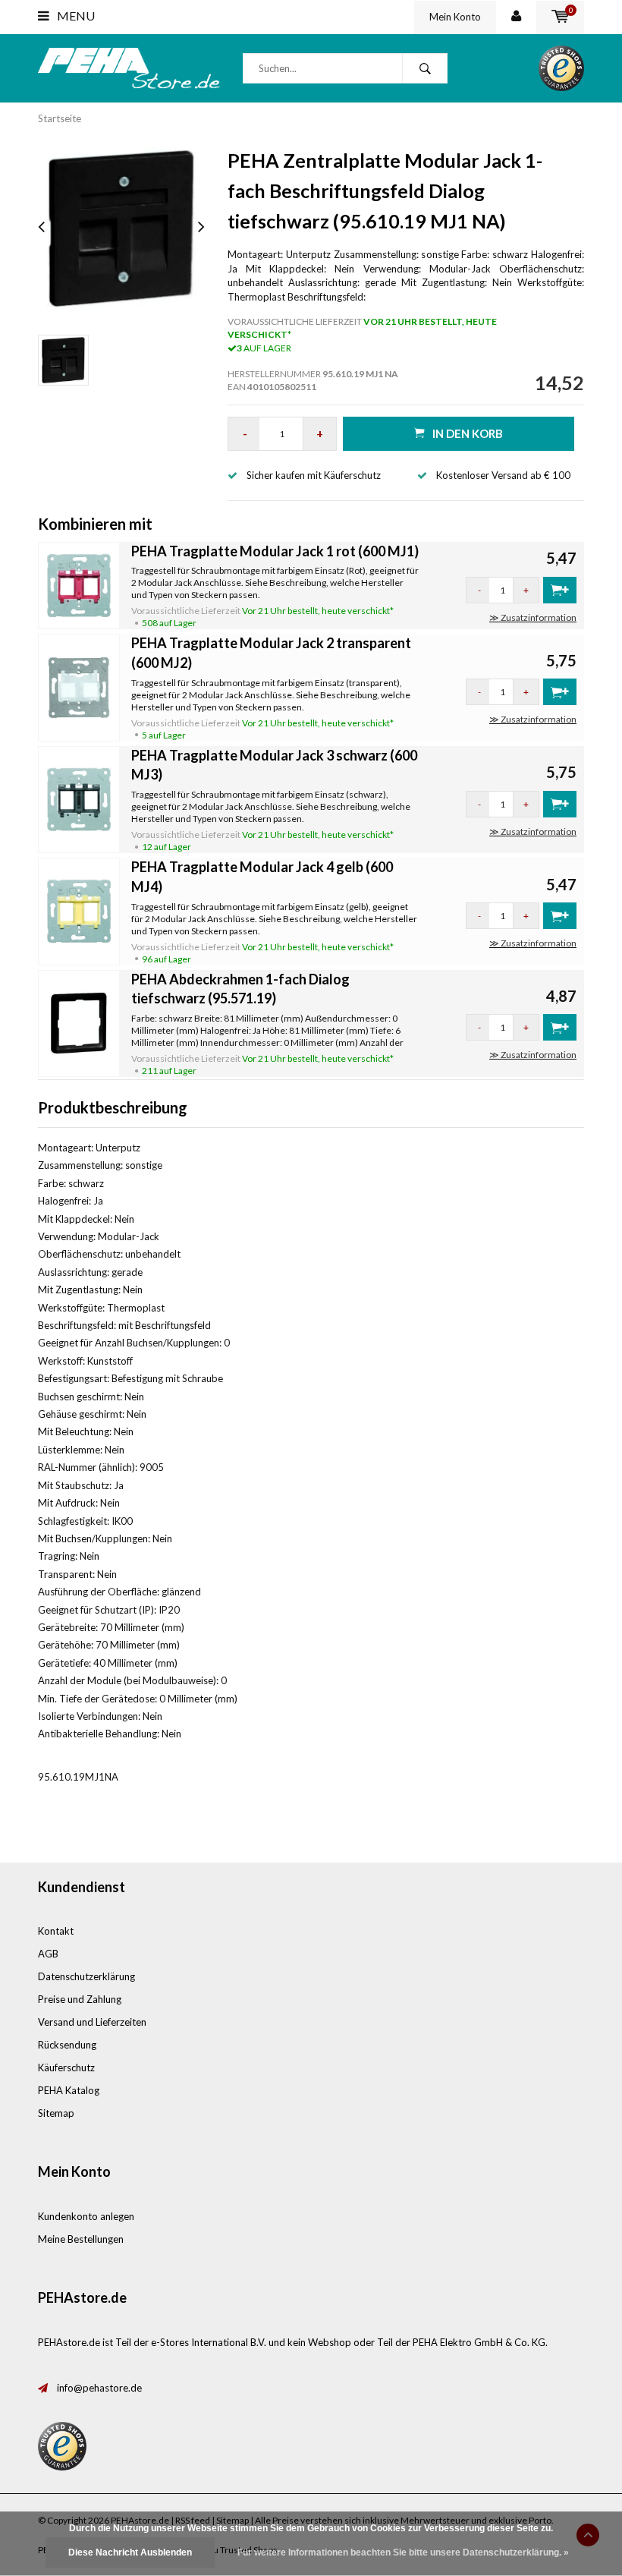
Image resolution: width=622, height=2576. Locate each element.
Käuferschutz (66, 2067)
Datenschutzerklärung (86, 1976)
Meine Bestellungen (81, 2239)
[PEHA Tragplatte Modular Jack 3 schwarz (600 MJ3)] (79, 798)
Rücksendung (67, 2045)
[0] (560, 17)
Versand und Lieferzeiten (92, 2022)
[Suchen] (425, 68)
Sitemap (56, 2113)
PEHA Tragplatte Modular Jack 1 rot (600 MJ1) (275, 551)
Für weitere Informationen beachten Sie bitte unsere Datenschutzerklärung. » (403, 2552)
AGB (48, 1954)
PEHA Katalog (69, 2090)
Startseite (60, 118)
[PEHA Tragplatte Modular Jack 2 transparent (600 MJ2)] (79, 686)
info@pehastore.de (99, 2388)
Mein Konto (455, 17)
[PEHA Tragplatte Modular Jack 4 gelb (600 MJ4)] (79, 910)
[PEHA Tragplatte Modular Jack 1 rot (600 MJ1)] (79, 584)
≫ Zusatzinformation (533, 617)
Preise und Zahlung (80, 1999)
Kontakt (56, 1931)
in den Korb (468, 433)
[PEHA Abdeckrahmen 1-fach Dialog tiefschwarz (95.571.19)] (79, 1022)
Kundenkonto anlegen (86, 2216)
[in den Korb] (560, 590)
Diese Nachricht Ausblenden (130, 2552)
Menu (75, 16)
